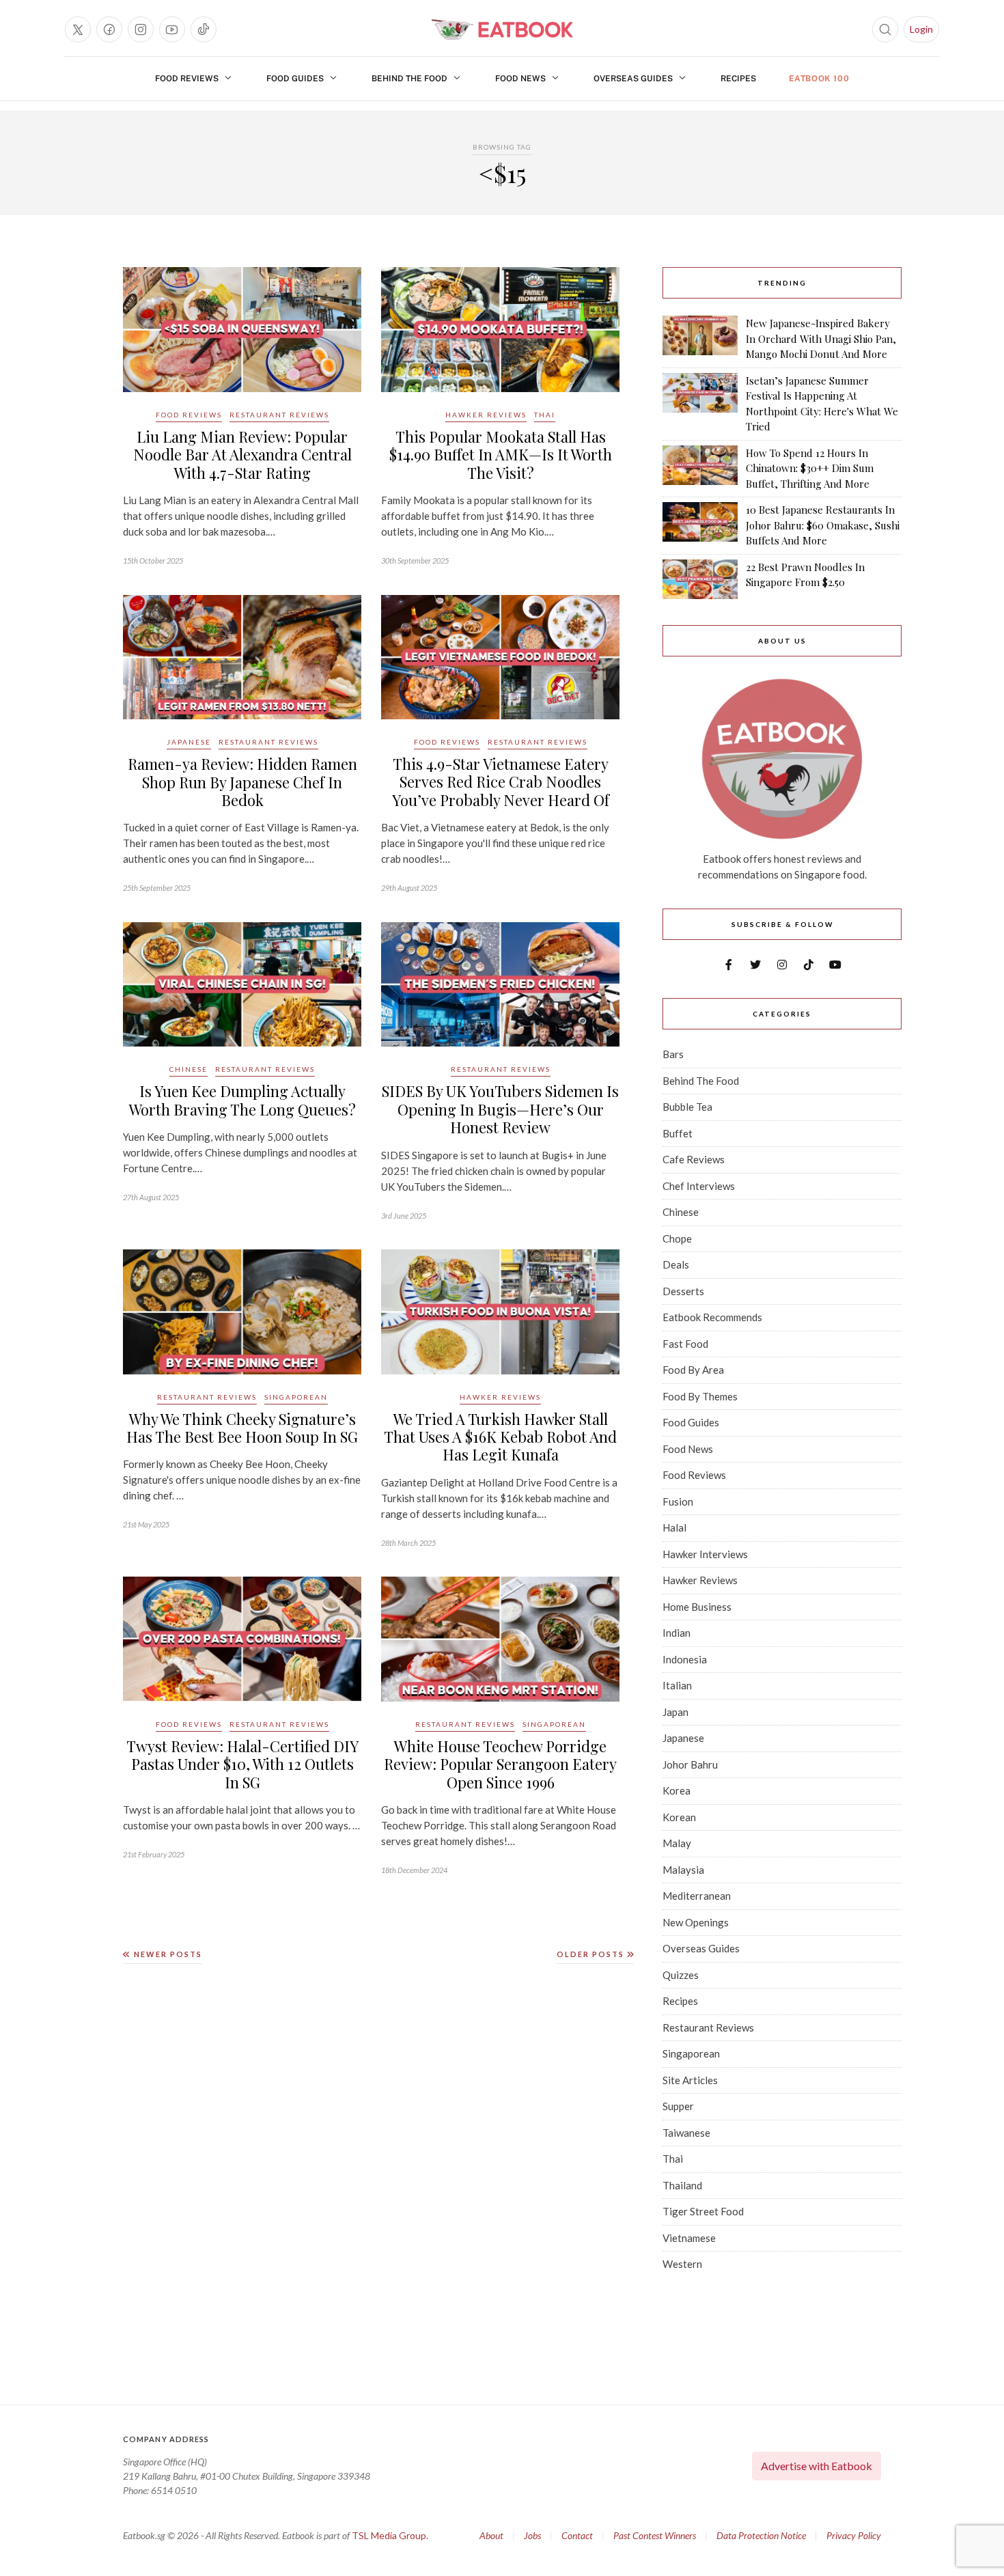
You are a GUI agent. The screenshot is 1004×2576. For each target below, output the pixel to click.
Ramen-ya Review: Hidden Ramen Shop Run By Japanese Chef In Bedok (242, 782)
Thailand (682, 2185)
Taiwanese (686, 2133)
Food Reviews (187, 79)
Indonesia (685, 1659)
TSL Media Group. (390, 2535)
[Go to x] (78, 29)
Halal (674, 1527)
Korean (679, 1817)
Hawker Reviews (486, 415)
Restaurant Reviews (279, 415)
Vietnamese (689, 2238)
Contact (577, 2535)
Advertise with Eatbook (817, 2466)
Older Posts (592, 1954)
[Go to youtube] (172, 29)
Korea (677, 1790)
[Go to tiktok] (204, 29)
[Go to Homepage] (502, 29)
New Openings (696, 1922)
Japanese (189, 742)
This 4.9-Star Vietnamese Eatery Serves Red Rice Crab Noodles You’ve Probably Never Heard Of (501, 782)
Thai (545, 415)
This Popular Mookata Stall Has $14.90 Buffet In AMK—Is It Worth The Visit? (501, 455)
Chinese (189, 1069)
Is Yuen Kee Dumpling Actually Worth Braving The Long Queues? (242, 1100)
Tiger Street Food (703, 2211)
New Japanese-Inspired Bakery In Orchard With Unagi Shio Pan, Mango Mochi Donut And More (821, 338)
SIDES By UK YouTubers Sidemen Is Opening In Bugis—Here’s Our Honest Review (500, 1109)
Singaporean (296, 1397)
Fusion (678, 1501)
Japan (675, 1712)
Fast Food (685, 1344)
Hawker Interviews (705, 1554)
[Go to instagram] (141, 29)
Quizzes (681, 1975)
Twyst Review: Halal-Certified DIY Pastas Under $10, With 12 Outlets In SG (242, 1764)
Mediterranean (697, 1896)
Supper (678, 2106)
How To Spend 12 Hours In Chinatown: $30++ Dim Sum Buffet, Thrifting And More (810, 468)
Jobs (532, 2535)
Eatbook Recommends (712, 1317)
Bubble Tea (687, 1107)
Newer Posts (167, 1954)
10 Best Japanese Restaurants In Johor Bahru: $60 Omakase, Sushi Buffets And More (823, 525)
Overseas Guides (633, 79)
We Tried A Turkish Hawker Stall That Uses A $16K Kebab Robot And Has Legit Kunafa (500, 1437)
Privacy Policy (854, 2535)
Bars (673, 1054)
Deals (676, 1264)
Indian (677, 1633)
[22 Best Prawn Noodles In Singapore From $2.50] (700, 579)
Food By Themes (700, 1396)
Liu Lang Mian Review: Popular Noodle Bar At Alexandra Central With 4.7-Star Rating (242, 455)
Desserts (683, 1291)
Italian (677, 1685)
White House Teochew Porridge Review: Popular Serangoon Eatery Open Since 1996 (500, 1764)
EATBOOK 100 (819, 79)
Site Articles (690, 2080)
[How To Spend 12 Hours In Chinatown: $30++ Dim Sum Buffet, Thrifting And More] (700, 469)
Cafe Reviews (694, 1159)
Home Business (697, 1607)
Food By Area (693, 1370)
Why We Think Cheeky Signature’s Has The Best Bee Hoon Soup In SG (242, 1428)
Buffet (678, 1133)
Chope (677, 1238)
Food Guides (295, 79)
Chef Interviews (699, 1186)
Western (682, 2264)
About (491, 2535)
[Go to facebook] (109, 29)
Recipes (738, 79)
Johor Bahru (690, 1764)
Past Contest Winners (655, 2535)
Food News (520, 79)
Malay (677, 1843)
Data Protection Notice (761, 2535)
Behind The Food (409, 79)
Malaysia (683, 1870)
